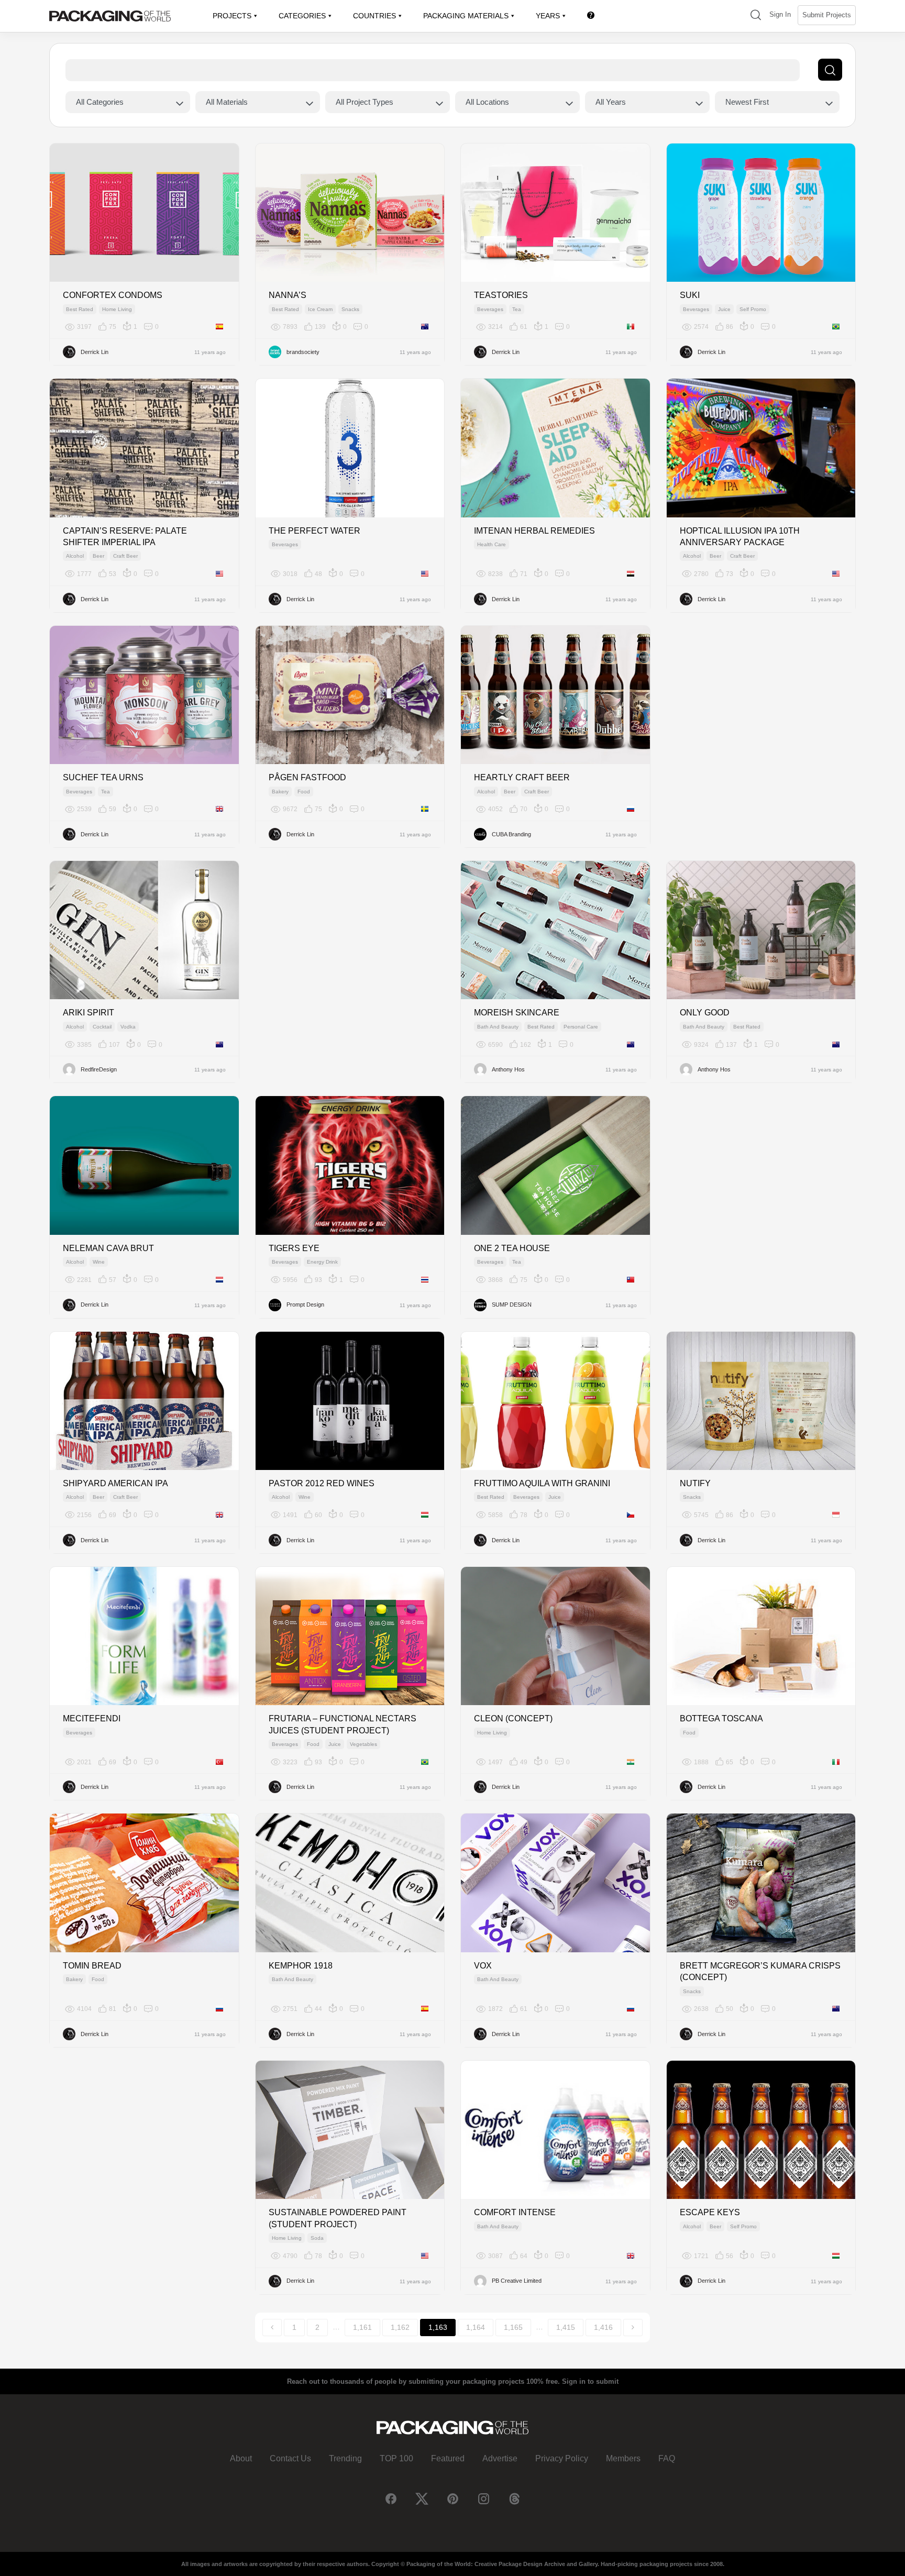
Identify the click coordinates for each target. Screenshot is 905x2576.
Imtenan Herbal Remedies (534, 531)
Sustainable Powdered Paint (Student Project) (338, 2218)
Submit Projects (827, 15)
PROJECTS (232, 16)
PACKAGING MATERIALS (466, 16)
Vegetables (363, 1744)
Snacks (350, 309)
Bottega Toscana (721, 1718)
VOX (483, 1966)
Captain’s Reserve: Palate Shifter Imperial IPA (125, 537)
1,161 (362, 2327)
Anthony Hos (508, 1069)
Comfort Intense (515, 2212)
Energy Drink (322, 1262)
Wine (99, 1262)
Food (304, 792)
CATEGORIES (302, 16)
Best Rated (80, 309)
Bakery (280, 792)
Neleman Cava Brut (108, 1248)
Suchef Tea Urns (103, 777)
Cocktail (102, 1027)
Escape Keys (710, 2212)
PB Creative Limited (517, 2281)
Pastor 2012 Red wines (322, 1483)
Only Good (705, 1013)
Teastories (501, 295)
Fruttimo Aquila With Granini (542, 1483)
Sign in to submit (590, 2381)
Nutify (695, 1483)
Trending (345, 2458)
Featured (448, 2458)
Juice (724, 309)
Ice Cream (320, 309)
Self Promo (753, 309)
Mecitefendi (92, 1718)
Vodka (128, 1027)
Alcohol (75, 556)
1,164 (476, 2327)
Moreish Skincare (517, 1013)
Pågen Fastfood (307, 777)
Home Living (117, 309)
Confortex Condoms (113, 295)
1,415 (566, 2327)
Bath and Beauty (498, 1027)
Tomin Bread (92, 1966)
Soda (317, 2238)
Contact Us (290, 2458)
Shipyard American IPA (115, 1483)
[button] (756, 16)
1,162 (400, 2327)
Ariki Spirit (89, 1013)
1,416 (603, 2327)
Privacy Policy (562, 2458)
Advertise (500, 2458)
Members (623, 2458)
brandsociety (303, 352)
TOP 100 (396, 2458)
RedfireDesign (99, 1069)
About (241, 2458)
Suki (690, 295)
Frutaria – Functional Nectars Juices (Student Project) (343, 1724)
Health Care (492, 544)
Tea (517, 309)
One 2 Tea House (512, 1248)
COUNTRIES (374, 16)
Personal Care (581, 1027)
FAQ (667, 2458)
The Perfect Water (314, 531)
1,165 (513, 2327)
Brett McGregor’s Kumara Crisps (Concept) (760, 1971)
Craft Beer (125, 556)
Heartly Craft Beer (522, 777)
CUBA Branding (511, 834)
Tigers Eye (294, 1248)
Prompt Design (305, 1304)
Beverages (490, 309)
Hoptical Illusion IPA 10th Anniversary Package (740, 537)
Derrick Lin (95, 352)
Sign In (780, 14)
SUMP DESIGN (512, 1304)
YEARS (548, 16)
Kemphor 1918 (301, 1966)
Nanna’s (288, 295)
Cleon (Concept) (513, 1718)
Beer (98, 556)
